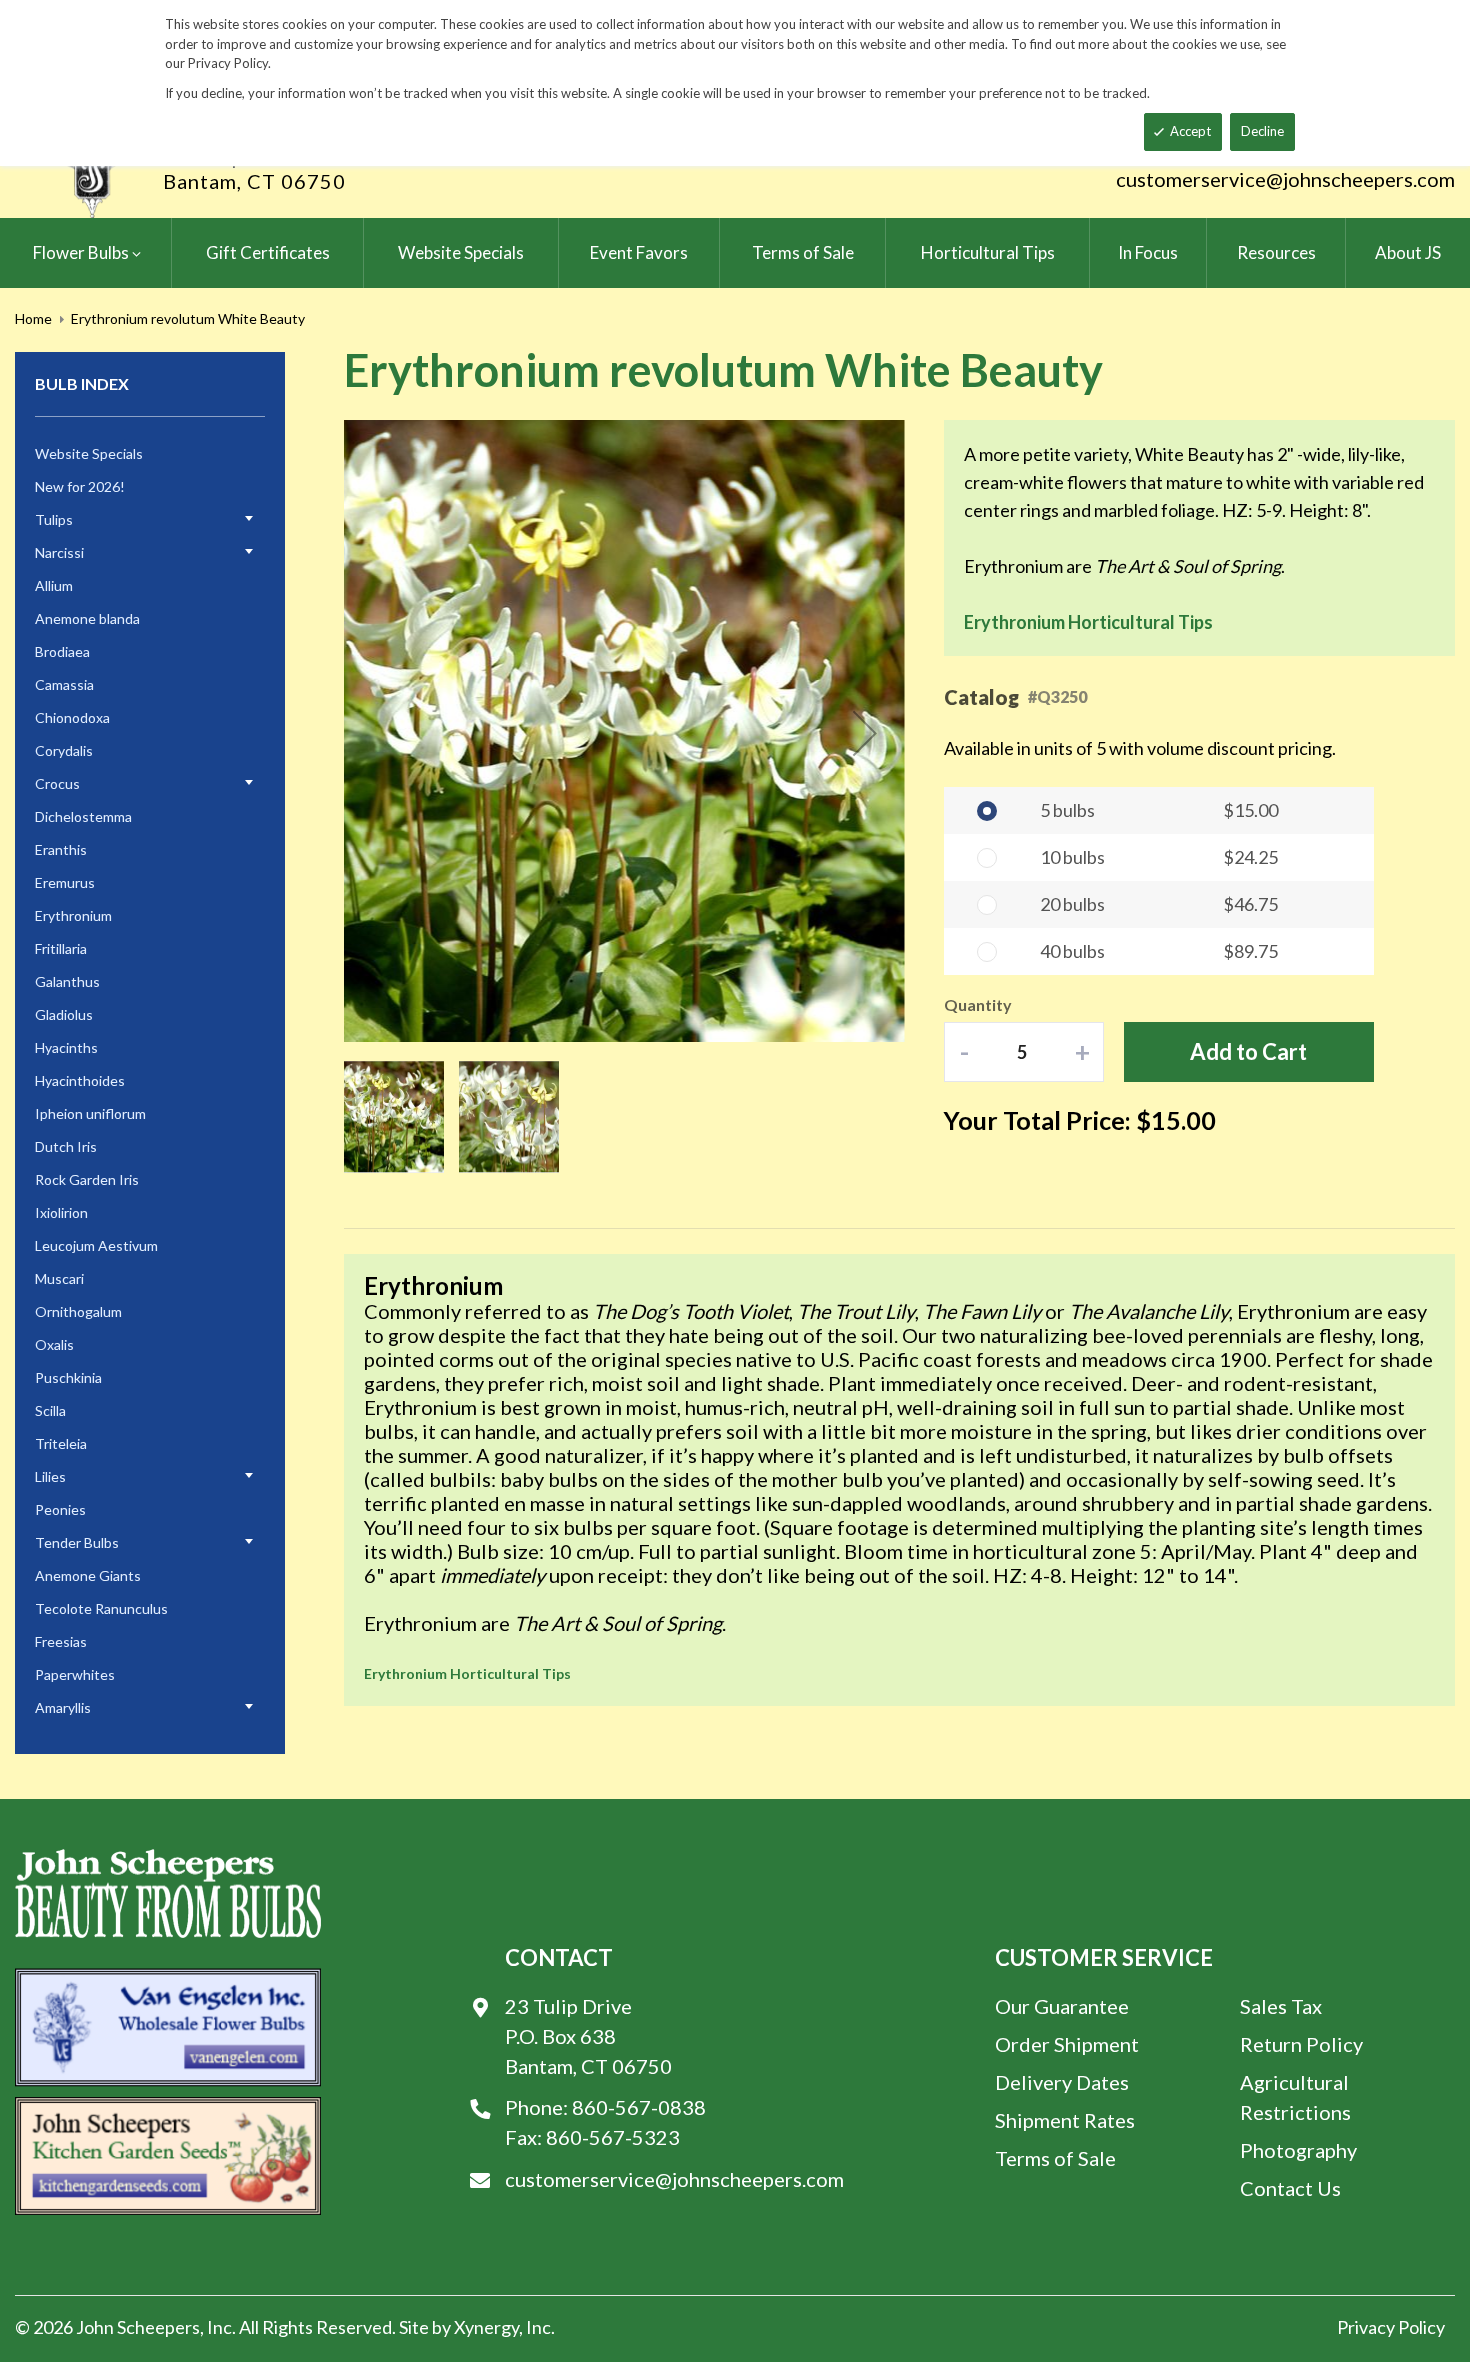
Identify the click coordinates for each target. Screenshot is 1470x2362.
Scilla (50, 1410)
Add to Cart (1248, 1051)
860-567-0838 (639, 2107)
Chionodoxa (72, 717)
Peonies (60, 1509)
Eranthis (61, 849)
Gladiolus (64, 1014)
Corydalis (64, 750)
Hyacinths (66, 1047)
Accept (1190, 131)
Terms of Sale (1055, 2158)
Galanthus (67, 981)
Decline (1262, 131)
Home (33, 318)
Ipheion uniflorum (90, 1113)
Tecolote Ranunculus (101, 1608)
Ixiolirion (61, 1212)
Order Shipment (1067, 2044)
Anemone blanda (87, 618)
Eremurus (65, 882)
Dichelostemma (83, 816)
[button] (865, 733)
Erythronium (73, 915)
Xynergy (486, 2327)
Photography (1298, 2150)
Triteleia (61, 1443)
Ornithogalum (78, 1311)
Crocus (57, 783)
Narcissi (59, 552)
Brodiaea (62, 651)
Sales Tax (1281, 2006)
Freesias (61, 1641)
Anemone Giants (88, 1575)
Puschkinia (68, 1377)
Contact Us (1290, 2188)
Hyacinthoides (80, 1080)
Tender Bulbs (77, 1542)
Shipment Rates (1065, 2120)
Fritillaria (61, 948)
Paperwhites (75, 1674)
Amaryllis (63, 1707)
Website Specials (89, 453)
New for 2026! (80, 486)
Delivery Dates (1062, 2082)
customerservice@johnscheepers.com (1285, 179)
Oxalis (54, 1344)
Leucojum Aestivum (96, 1245)
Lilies (50, 1476)
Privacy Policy (1391, 2327)
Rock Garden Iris (87, 1179)
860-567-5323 (613, 2137)
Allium (54, 585)
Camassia (64, 684)
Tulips (54, 519)
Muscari (59, 1278)
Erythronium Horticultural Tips (1088, 622)
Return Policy (1301, 2044)
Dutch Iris (66, 1146)
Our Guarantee (1062, 2006)
